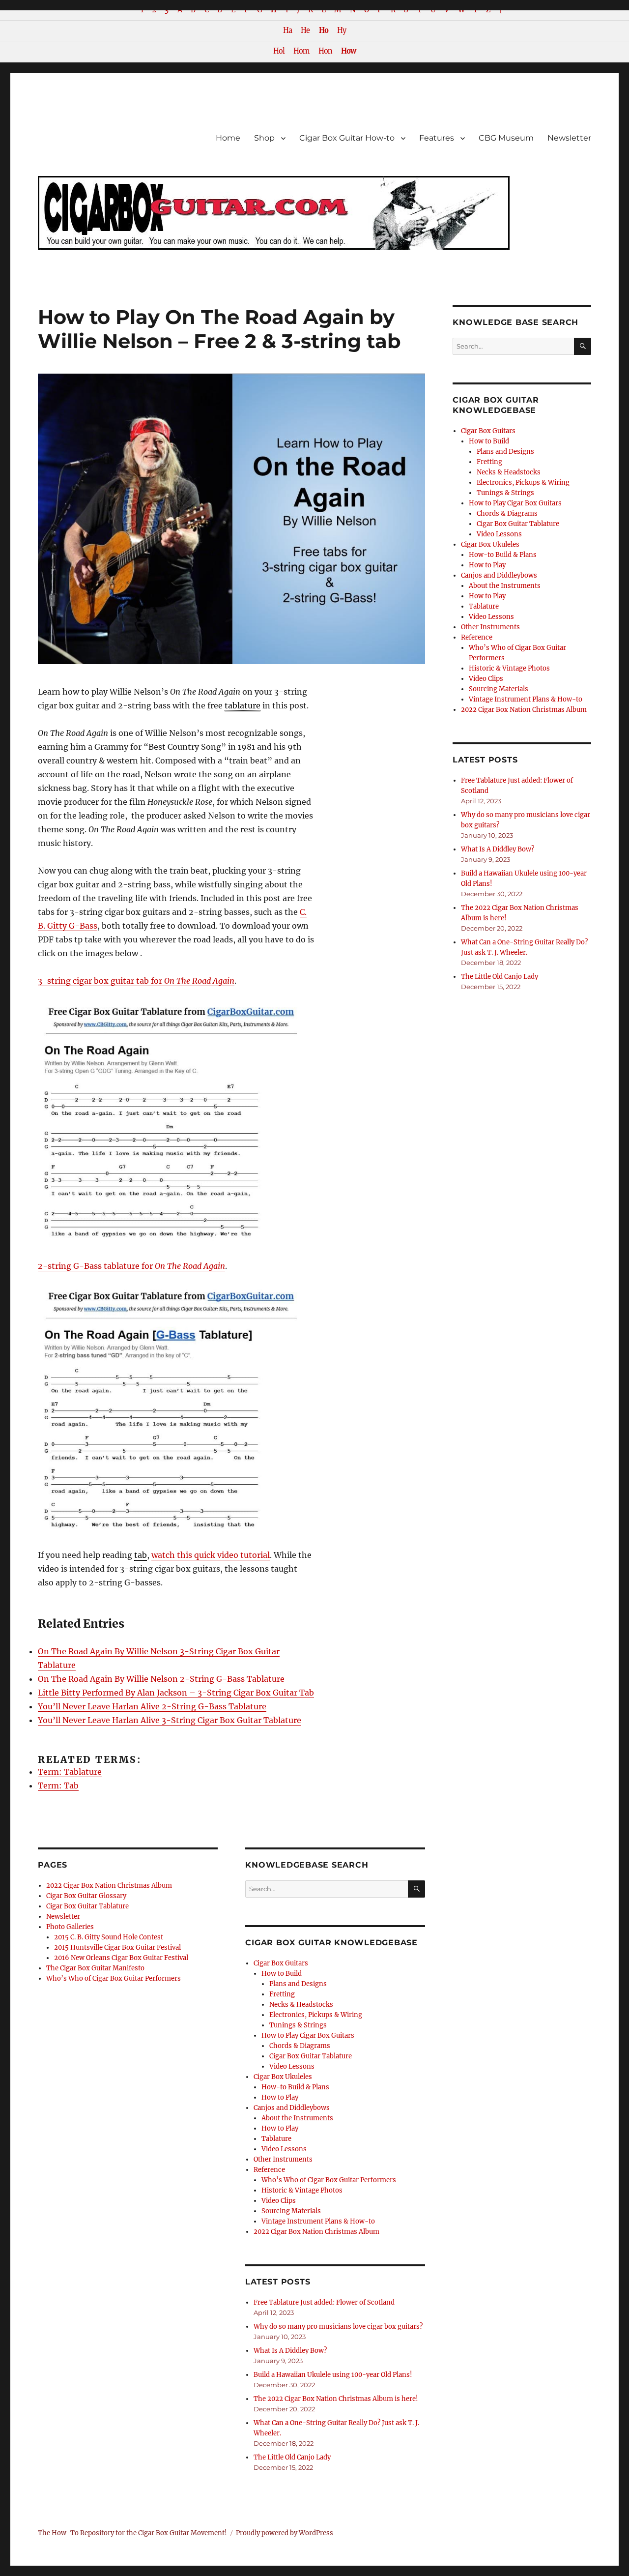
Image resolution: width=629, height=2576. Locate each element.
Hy (342, 30)
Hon (325, 51)
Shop (264, 138)
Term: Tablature (70, 1772)
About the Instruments (297, 2118)
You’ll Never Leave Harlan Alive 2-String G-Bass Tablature (152, 1706)
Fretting (282, 1994)
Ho (324, 30)
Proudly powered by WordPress (285, 2533)
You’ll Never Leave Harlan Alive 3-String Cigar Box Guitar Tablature (170, 1720)
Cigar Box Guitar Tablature (87, 1906)
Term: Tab (58, 1786)
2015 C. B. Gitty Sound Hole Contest (109, 1937)
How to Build (282, 1974)
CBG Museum (506, 138)
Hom (301, 51)
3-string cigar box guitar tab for (136, 981)
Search (416, 1897)
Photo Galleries (70, 1927)
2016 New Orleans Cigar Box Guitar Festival (121, 1958)
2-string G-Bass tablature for (131, 1266)
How (348, 51)
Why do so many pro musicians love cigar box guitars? (338, 2327)
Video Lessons (292, 2066)
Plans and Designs (298, 1984)
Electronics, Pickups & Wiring (316, 2015)
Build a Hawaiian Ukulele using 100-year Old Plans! (333, 2375)
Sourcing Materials (291, 2211)
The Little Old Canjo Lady (292, 2457)
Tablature (276, 2139)
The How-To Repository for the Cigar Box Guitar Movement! (132, 2533)
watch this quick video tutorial (211, 1555)
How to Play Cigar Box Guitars (308, 2035)
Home (228, 138)
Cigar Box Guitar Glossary (86, 1896)
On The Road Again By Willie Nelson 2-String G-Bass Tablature (161, 1679)
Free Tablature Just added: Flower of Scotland (324, 2302)
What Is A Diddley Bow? (290, 2351)
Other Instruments (283, 2159)
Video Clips (279, 2201)
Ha (287, 30)
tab (141, 1555)
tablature (243, 705)
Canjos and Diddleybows (292, 2108)
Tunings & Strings (298, 2025)
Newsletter (569, 138)
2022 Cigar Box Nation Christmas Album (109, 1886)
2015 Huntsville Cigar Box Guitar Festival (117, 1947)
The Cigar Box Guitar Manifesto (95, 1968)
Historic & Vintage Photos (302, 2190)
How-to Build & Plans (295, 2087)
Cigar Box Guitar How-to (347, 138)
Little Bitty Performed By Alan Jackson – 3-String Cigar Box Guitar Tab (176, 1693)
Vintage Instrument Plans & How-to (318, 2221)
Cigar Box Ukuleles (283, 2077)
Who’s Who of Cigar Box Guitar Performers (114, 1978)
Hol (279, 51)
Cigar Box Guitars (281, 1963)
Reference (269, 2170)
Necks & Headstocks (301, 2005)
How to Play (280, 2097)
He (305, 30)
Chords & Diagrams (300, 2046)
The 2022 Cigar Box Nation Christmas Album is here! (336, 2399)
